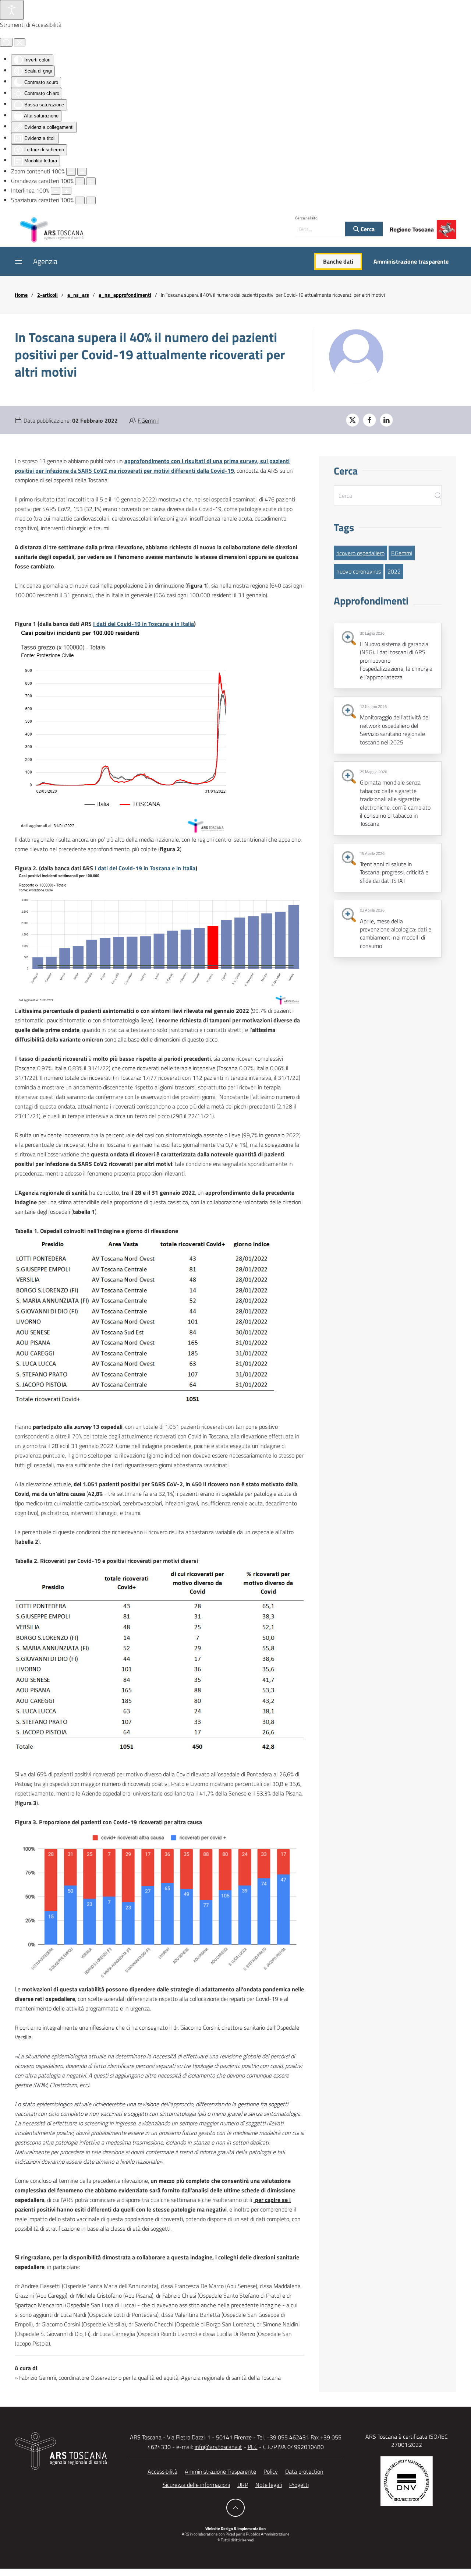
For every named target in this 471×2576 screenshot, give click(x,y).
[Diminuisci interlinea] (56, 191)
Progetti (299, 2485)
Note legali (269, 2485)
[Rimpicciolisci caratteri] (80, 181)
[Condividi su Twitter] (353, 420)
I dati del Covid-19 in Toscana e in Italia (144, 624)
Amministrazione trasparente (411, 261)
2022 (394, 571)
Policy (271, 2471)
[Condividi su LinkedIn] (386, 420)
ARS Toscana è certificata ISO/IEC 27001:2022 (407, 2441)
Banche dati (338, 261)
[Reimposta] (6, 42)
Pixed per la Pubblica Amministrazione (258, 2534)
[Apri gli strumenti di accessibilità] (12, 10)
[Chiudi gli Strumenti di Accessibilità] (20, 42)
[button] (18, 261)
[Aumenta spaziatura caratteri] (91, 200)
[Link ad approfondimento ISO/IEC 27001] (407, 2480)
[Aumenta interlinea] (67, 191)
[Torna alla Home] (52, 229)
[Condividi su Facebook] (369, 420)
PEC (253, 2447)
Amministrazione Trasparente (220, 2471)
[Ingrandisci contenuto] (82, 172)
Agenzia (45, 261)
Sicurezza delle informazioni (196, 2485)
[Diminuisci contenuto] (71, 172)
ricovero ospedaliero (360, 553)
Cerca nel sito (306, 218)
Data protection (304, 2471)
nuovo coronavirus (359, 571)
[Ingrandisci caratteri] (91, 181)
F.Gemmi (148, 420)
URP (243, 2485)
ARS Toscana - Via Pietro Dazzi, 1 (170, 2437)
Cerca (367, 229)
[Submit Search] (438, 495)
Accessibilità (162, 2471)
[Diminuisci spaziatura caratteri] (80, 200)
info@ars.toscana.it (218, 2447)
